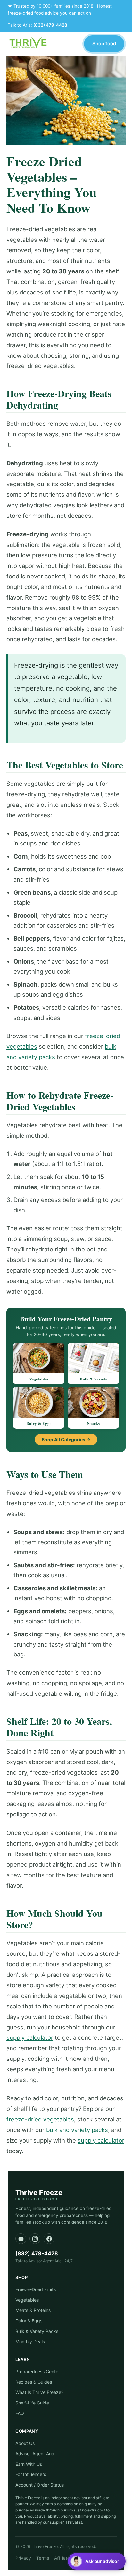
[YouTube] (21, 2239)
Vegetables (27, 2300)
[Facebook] (49, 2239)
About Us (25, 2443)
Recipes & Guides (34, 2382)
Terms (43, 2558)
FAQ (20, 2413)
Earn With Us (29, 2464)
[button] (97, 2561)
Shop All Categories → (66, 1439)
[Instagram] (35, 2239)
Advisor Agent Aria (35, 2454)
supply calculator (30, 2037)
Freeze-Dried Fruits (36, 2289)
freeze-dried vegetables (40, 2119)
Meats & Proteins (33, 2310)
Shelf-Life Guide (32, 2403)
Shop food (104, 44)
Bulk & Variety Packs (37, 2331)
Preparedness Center (38, 2371)
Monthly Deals (30, 2341)
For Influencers (31, 2474)
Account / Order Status (40, 2485)
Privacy (23, 2558)
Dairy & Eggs (29, 2321)
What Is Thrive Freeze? (39, 2392)
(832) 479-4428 (50, 25)
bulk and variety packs (77, 2130)
